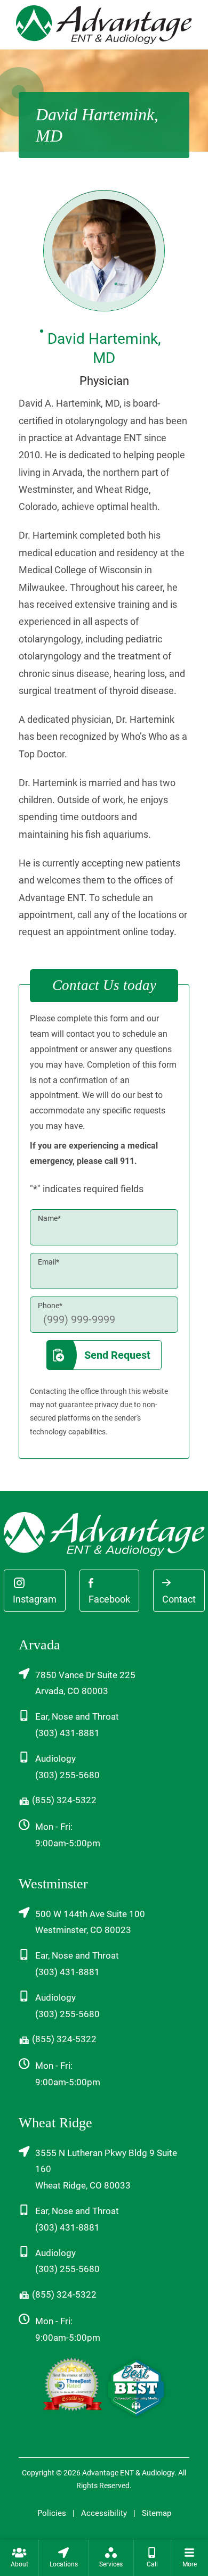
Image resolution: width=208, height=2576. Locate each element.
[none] (19, 2558)
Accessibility (104, 2513)
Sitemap (157, 2513)
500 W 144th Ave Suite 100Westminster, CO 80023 (90, 1922)
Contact (179, 1599)
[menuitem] (19, 2558)
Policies (52, 2513)
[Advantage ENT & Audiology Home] (104, 24)
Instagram (35, 1599)
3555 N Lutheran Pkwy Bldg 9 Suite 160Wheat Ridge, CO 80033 (106, 2169)
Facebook (109, 1599)
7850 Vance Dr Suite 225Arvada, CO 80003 (85, 1683)
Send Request (117, 1355)
